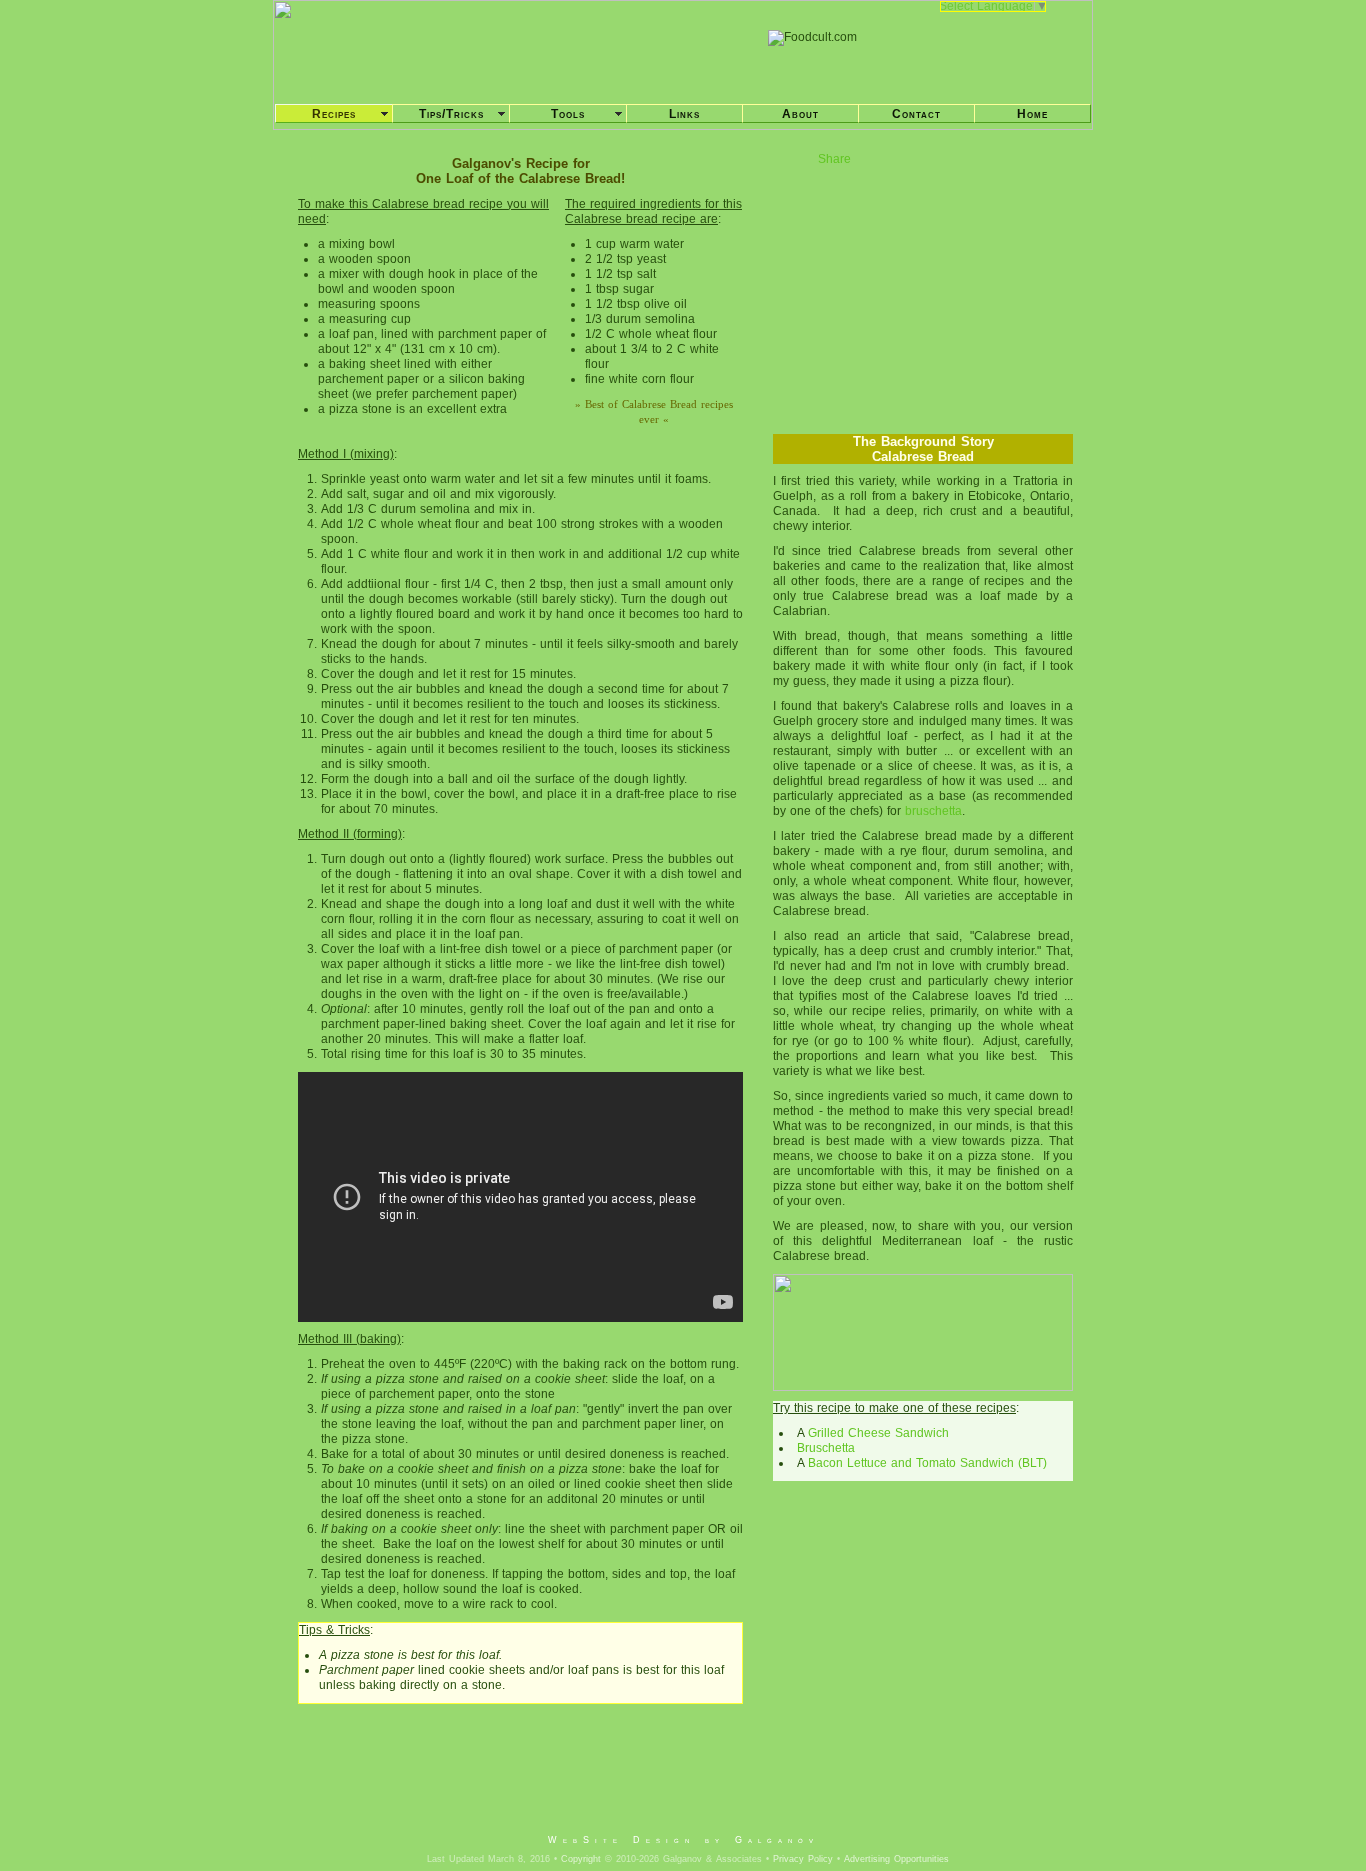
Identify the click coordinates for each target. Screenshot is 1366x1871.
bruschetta (933, 811)
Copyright (581, 1859)
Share (834, 159)
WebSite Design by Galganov (683, 1840)
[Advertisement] (682, 1784)
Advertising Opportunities (896, 1859)
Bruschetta (824, 1448)
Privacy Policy (803, 1859)
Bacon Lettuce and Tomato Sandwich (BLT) (927, 1463)
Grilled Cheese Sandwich (878, 1433)
